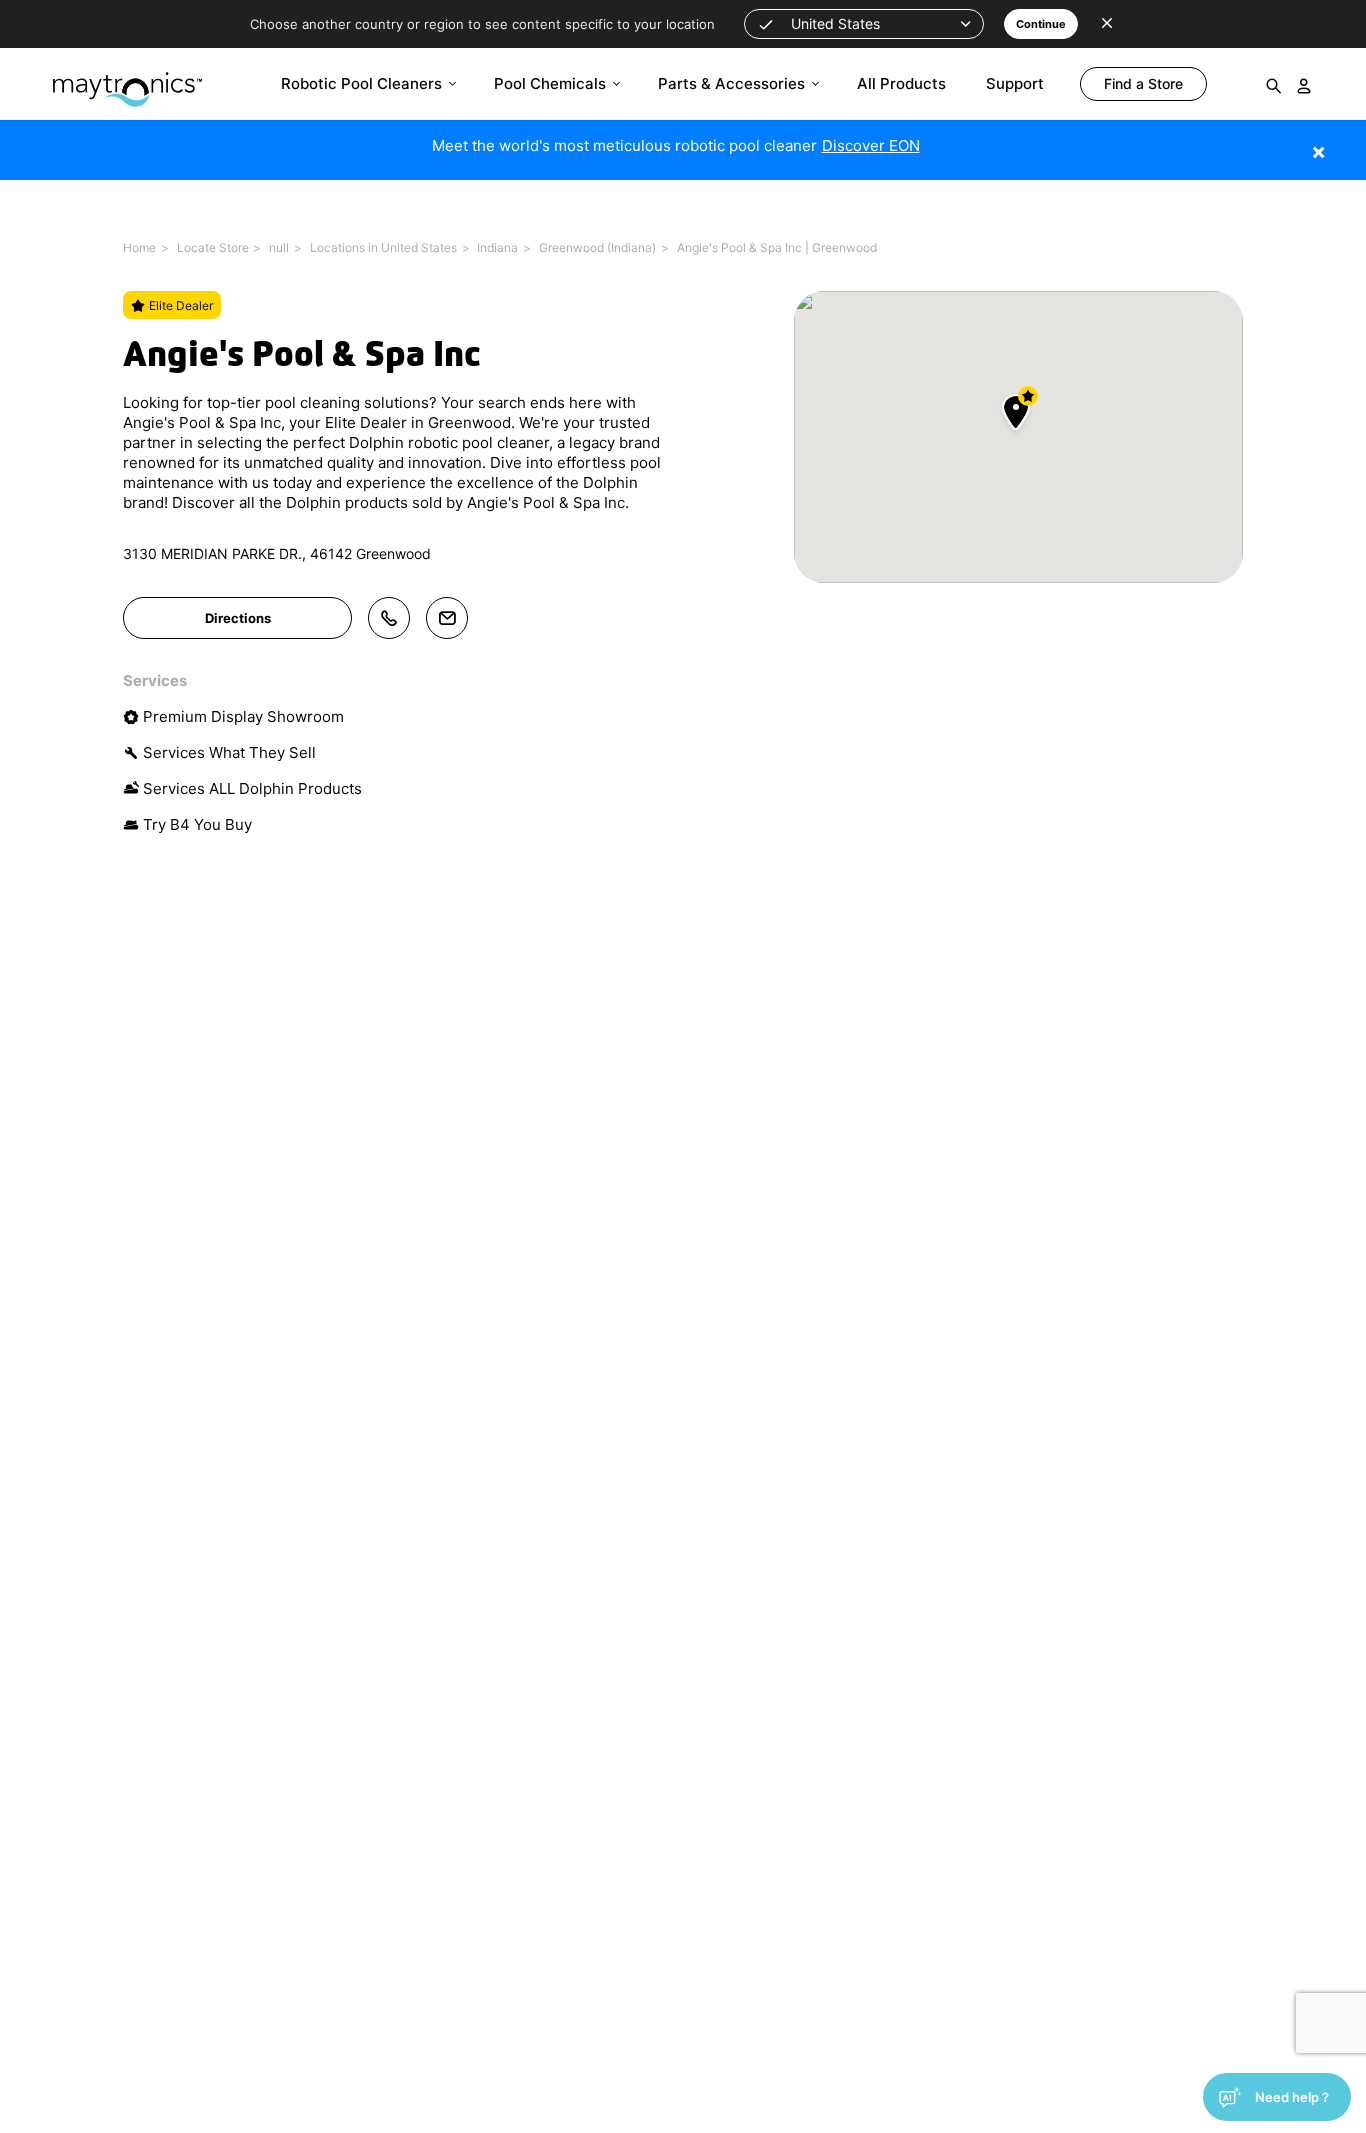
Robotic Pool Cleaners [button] (361, 83)
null (279, 247)
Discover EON (871, 145)
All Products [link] (901, 83)
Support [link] (1015, 83)
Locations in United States (383, 247)
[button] (864, 24)
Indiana (497, 247)
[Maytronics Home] (127, 79)
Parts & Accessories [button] (731, 83)
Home (139, 247)
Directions (238, 618)
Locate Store (213, 247)
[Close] (1348, 141)
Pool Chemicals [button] (550, 83)
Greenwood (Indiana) (597, 247)
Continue (1041, 24)
